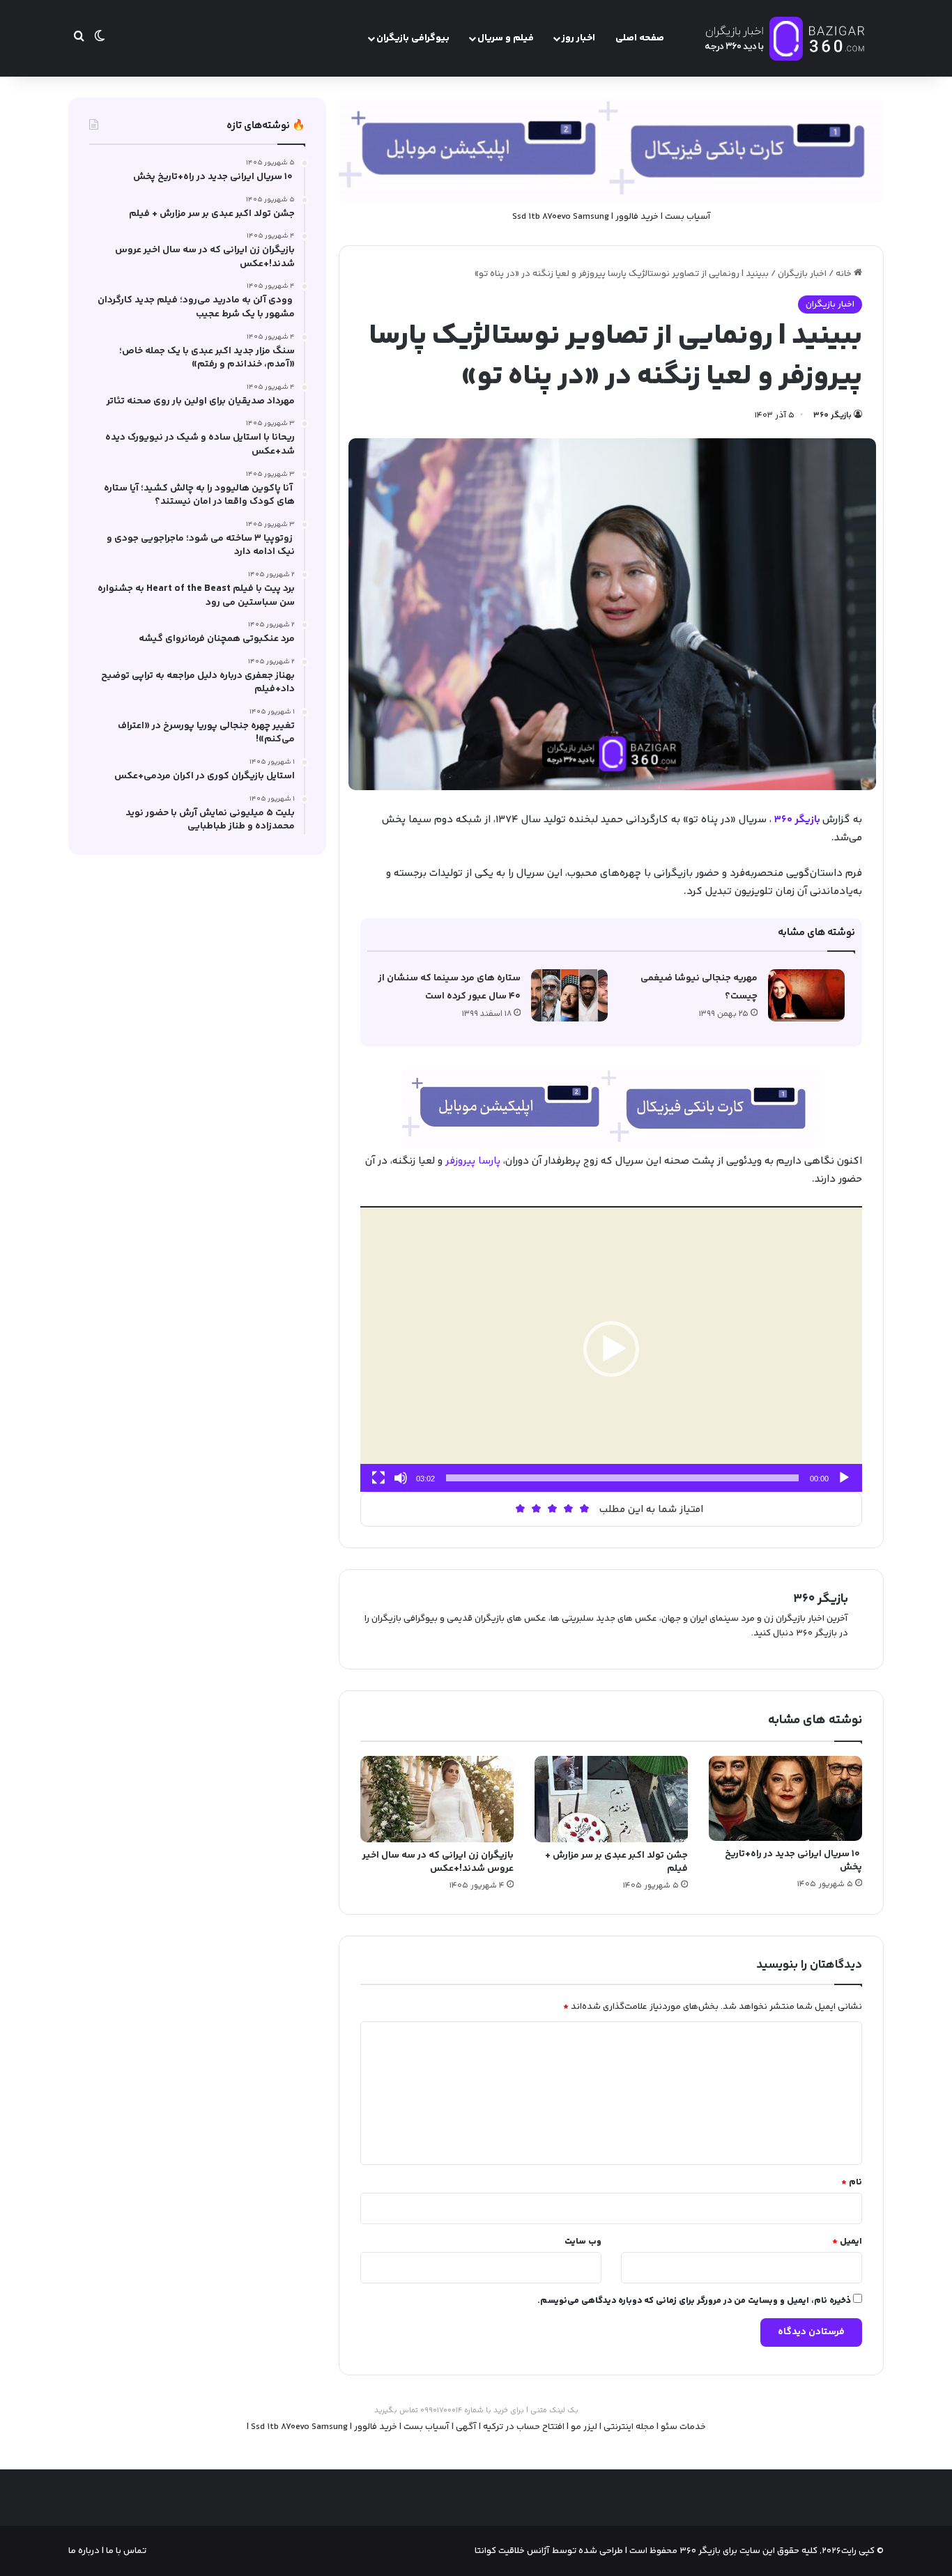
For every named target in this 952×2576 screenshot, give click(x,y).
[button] (611, 1349)
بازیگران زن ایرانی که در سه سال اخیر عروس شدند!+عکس (438, 1862)
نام (852, 2182)
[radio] (584, 1509)
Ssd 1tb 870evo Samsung (561, 217)
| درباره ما (86, 2551)
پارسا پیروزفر (473, 1161)
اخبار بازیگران (802, 274)
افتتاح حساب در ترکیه (524, 2427)
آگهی (466, 2427)
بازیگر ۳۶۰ (832, 416)
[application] (611, 1349)
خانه (845, 274)
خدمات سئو (683, 2427)
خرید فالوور (637, 217)
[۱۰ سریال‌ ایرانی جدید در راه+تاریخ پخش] (785, 1799)
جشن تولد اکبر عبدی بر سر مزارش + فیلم (616, 1862)
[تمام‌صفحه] (378, 1478)
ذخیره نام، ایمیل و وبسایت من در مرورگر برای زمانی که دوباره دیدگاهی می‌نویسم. (694, 2301)
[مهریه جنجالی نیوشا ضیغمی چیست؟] (806, 995)
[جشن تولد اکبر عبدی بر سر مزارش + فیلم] (611, 1799)
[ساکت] (401, 1478)
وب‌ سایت (583, 2242)
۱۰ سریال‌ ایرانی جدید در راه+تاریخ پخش (793, 1861)
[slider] (622, 1478)
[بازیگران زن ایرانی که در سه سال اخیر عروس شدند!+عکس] (437, 1799)
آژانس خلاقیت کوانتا (512, 2551)
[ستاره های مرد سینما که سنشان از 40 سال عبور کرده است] (569, 995)
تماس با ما (125, 2551)
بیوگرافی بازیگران (413, 38)
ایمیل (847, 2242)
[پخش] (844, 1478)
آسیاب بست (688, 217)
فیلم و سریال (506, 38)
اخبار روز (578, 38)
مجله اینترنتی (629, 2427)
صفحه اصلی (640, 38)
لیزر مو (584, 2427)
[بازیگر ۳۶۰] (786, 38)
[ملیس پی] (611, 1108)
